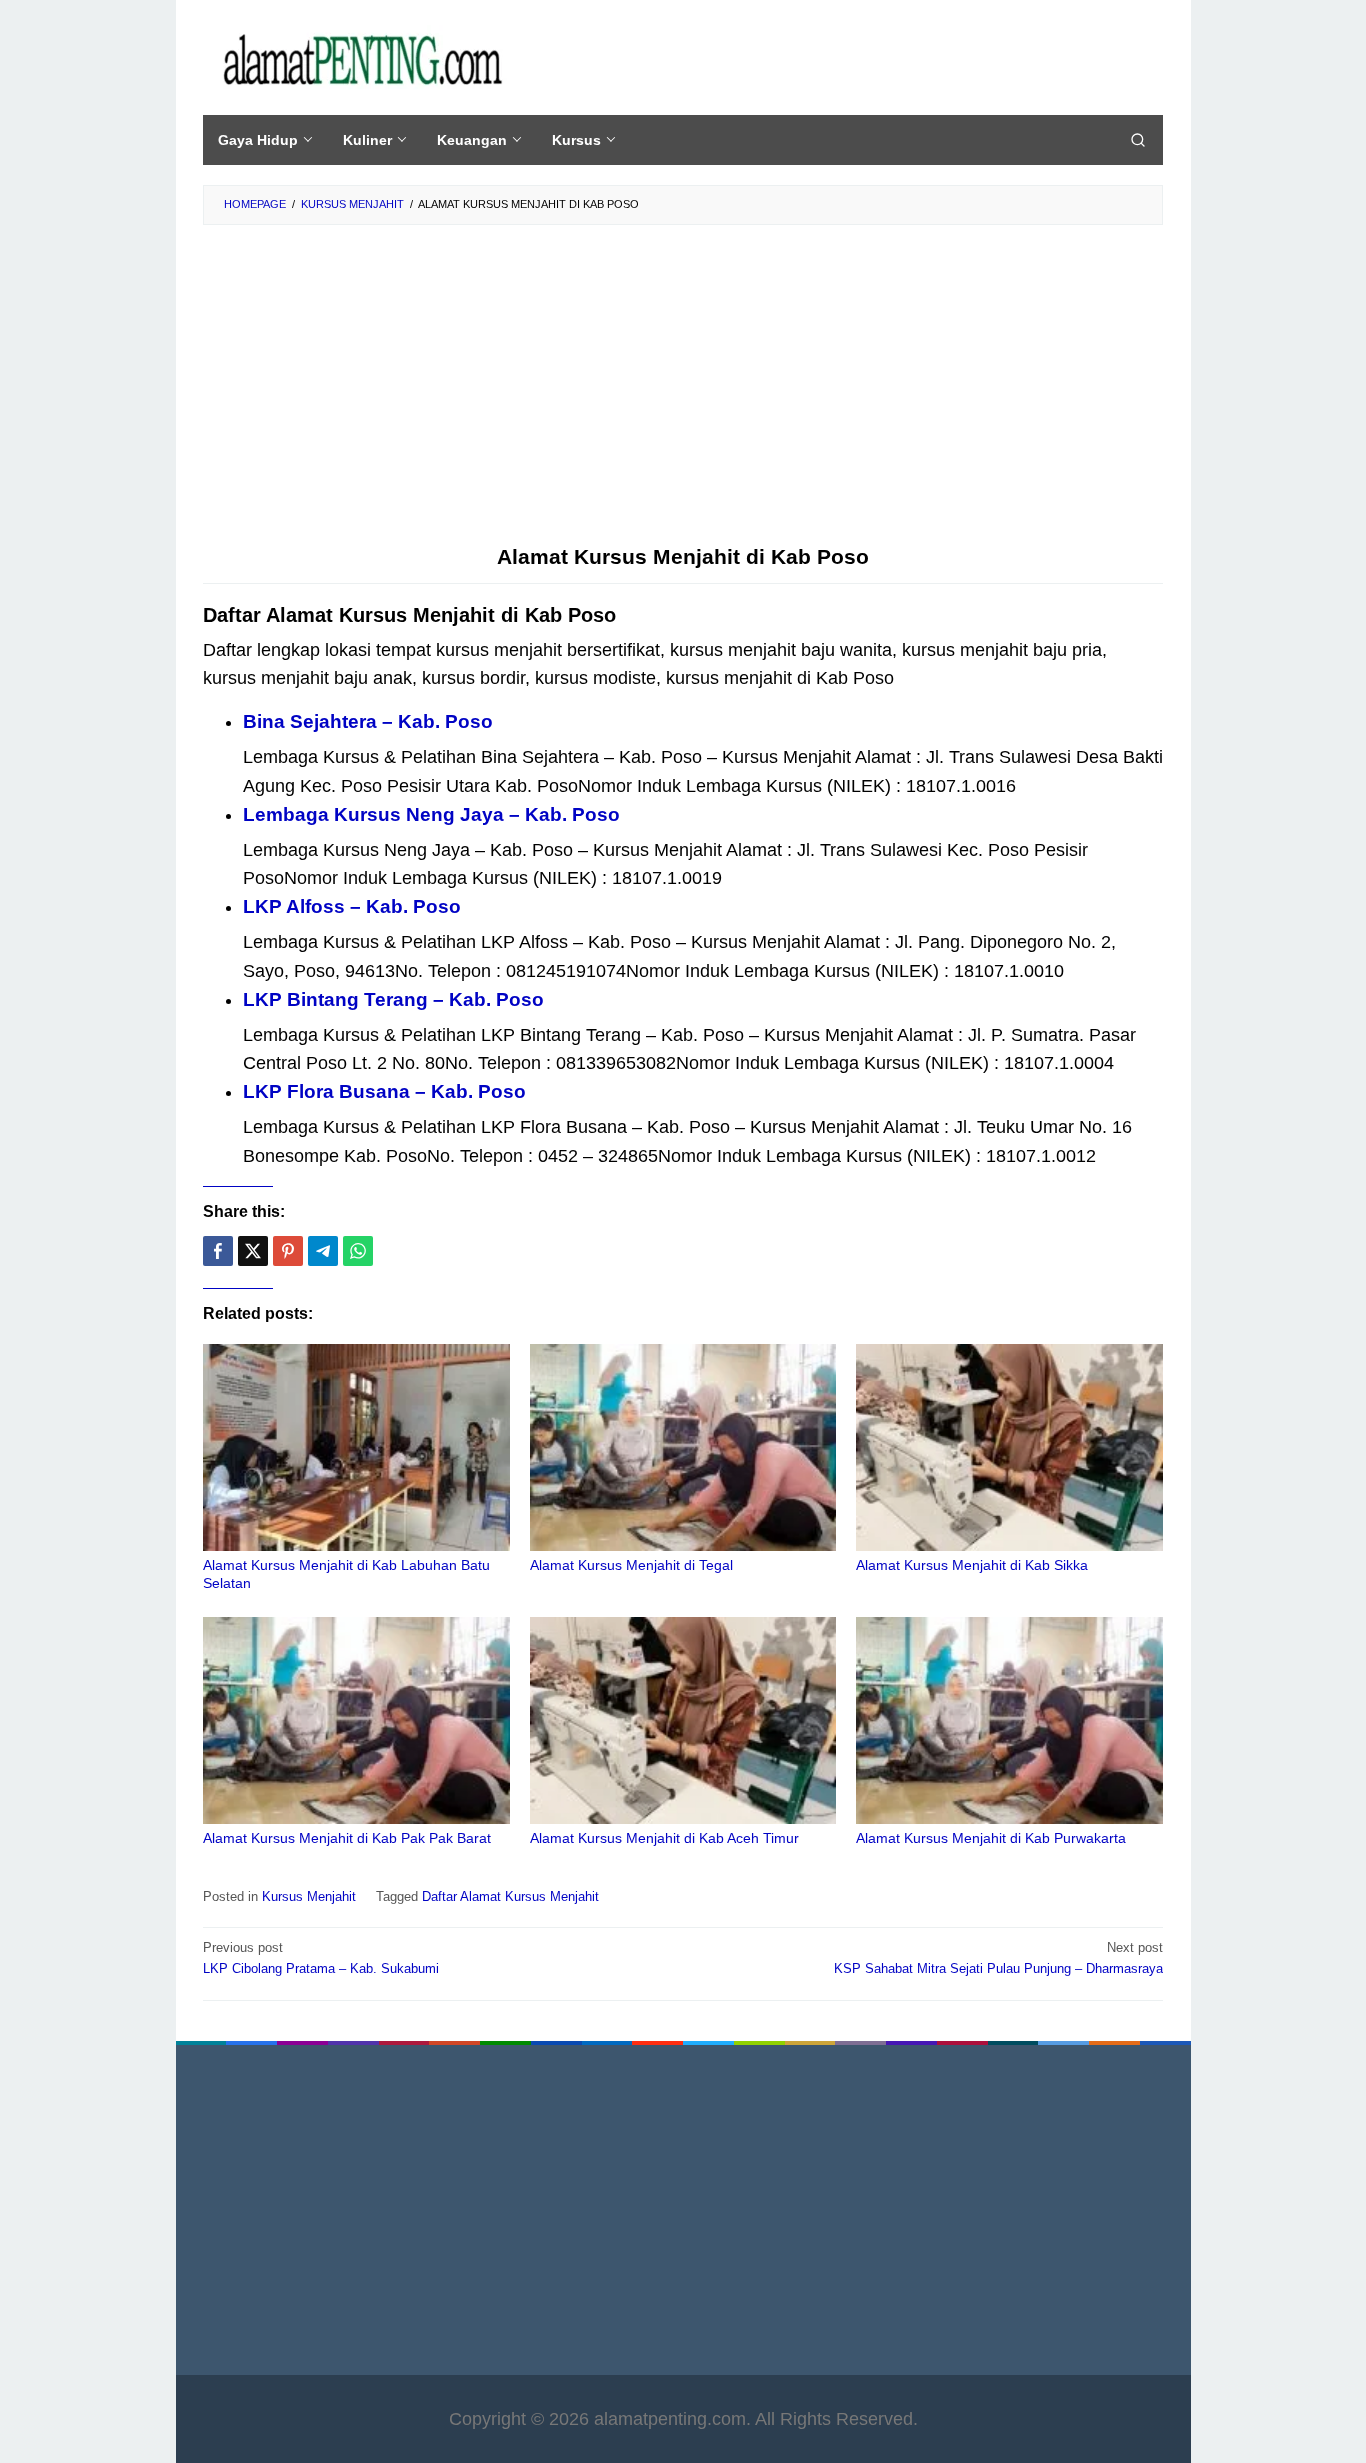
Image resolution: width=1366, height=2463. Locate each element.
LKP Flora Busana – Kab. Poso (384, 1091)
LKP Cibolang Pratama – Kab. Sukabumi (321, 1958)
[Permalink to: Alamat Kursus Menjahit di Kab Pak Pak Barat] (356, 1720)
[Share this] (218, 1251)
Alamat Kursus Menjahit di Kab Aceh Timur (664, 1838)
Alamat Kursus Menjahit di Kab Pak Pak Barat (347, 1838)
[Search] (1138, 140)
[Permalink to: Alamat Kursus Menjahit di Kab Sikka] (1009, 1447)
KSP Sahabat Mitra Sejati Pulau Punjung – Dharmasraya (998, 1958)
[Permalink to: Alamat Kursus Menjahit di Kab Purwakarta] (1009, 1720)
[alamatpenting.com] (361, 59)
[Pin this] (288, 1251)
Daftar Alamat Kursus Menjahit (510, 1896)
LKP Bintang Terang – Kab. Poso (393, 999)
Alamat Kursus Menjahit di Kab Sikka (972, 1565)
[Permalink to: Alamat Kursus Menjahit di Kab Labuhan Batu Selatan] (356, 1447)
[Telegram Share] (323, 1251)
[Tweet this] (253, 1251)
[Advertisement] (683, 395)
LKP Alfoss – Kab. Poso (352, 906)
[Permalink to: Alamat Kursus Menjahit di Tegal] (683, 1447)
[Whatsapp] (358, 1251)
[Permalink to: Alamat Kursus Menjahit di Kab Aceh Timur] (683, 1720)
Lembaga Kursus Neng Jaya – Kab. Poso (431, 814)
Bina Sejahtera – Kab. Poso (368, 721)
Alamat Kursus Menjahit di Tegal (631, 1565)
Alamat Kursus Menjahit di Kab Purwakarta (991, 1838)
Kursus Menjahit (309, 1896)
